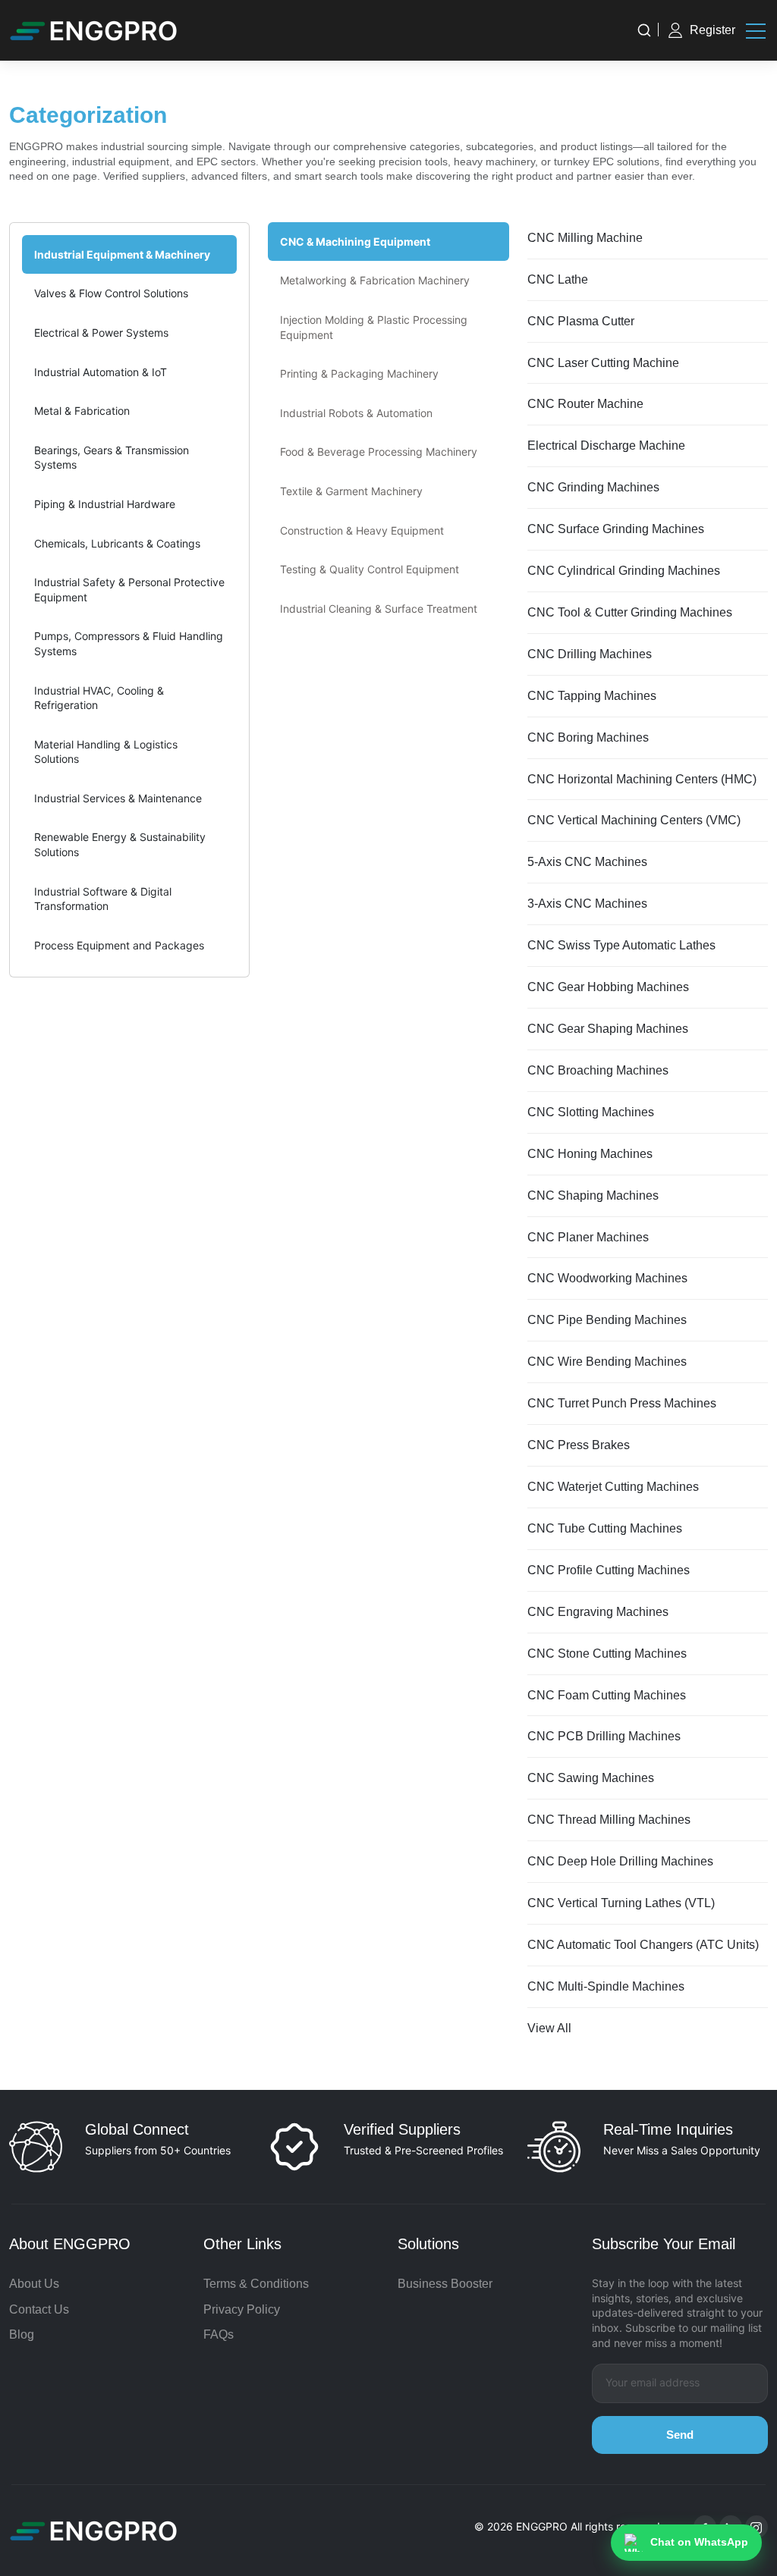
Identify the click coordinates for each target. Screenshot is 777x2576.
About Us (34, 2284)
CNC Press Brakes (579, 1445)
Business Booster (445, 2284)
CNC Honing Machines (590, 1154)
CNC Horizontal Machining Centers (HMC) (642, 779)
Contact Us (39, 2309)
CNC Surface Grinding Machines (616, 529)
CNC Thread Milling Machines (609, 1820)
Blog (22, 2334)
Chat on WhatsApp (699, 2542)
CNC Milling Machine (585, 238)
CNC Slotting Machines (591, 1112)
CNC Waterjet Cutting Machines (613, 1487)
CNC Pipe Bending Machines (607, 1320)
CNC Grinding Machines (593, 487)
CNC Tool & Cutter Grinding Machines (630, 612)
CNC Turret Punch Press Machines (622, 1403)
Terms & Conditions (256, 2284)
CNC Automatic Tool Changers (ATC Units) (643, 1945)
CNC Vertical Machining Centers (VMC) (634, 820)
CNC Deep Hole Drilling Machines (620, 1861)
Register (713, 30)
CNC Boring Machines (588, 737)
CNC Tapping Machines (592, 696)
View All (549, 2028)
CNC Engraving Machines (598, 1612)
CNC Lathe (558, 279)
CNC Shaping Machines (593, 1195)
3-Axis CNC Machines (587, 904)
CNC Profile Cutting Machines (609, 1570)
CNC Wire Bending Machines (607, 1362)
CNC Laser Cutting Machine (603, 363)
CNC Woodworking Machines (607, 1278)
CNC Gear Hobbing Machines (608, 987)
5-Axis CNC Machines (587, 862)
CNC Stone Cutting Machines (607, 1654)
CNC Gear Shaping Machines (608, 1029)
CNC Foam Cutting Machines (607, 1695)
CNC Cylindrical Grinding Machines (624, 571)
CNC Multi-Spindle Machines (606, 1986)
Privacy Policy (242, 2309)
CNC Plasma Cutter (581, 321)
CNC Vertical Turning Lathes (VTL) (621, 1903)
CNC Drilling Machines (590, 654)
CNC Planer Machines (588, 1237)
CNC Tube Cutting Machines (605, 1528)
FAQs (219, 2334)
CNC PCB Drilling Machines (604, 1736)
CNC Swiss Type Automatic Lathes (621, 945)
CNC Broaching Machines (598, 1070)
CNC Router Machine (585, 404)
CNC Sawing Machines (591, 1778)
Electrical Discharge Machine (606, 446)
